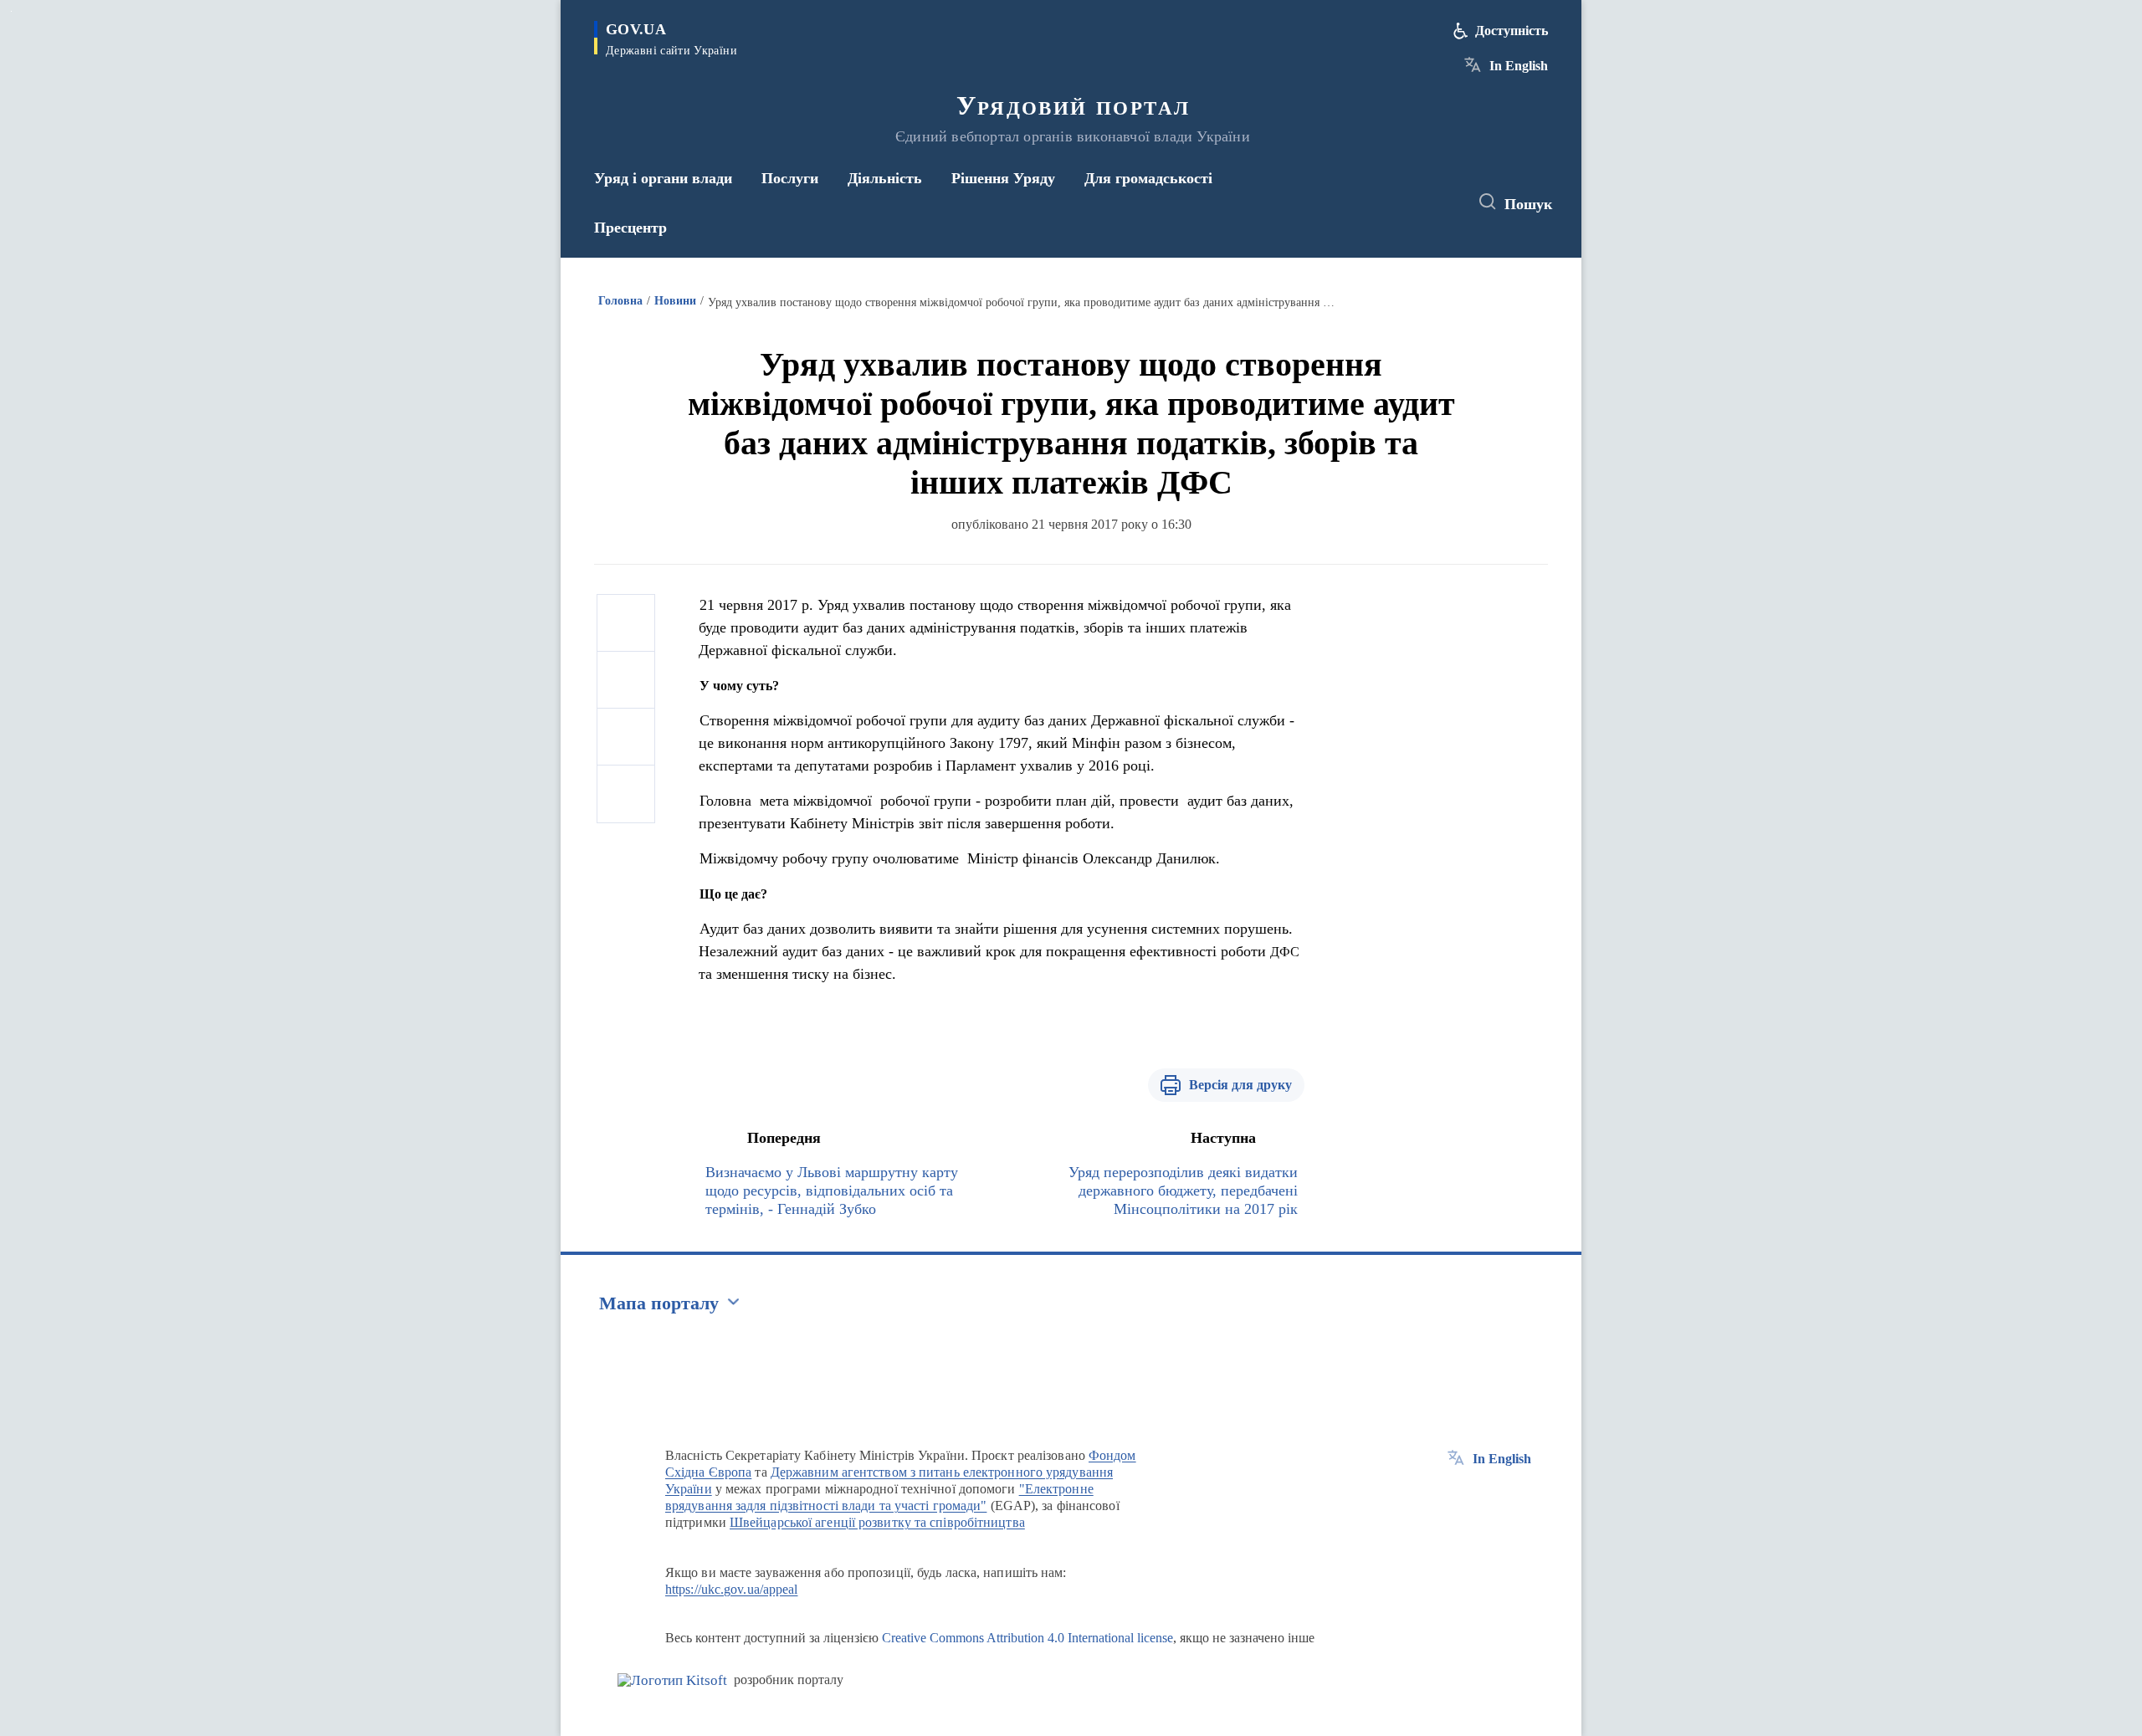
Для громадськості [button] (1148, 178)
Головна (620, 301)
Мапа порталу (659, 1303)
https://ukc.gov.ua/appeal (732, 1589)
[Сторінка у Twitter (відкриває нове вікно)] (1409, 202)
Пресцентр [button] (630, 228)
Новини (675, 301)
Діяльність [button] (885, 178)
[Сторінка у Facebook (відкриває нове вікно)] (1378, 202)
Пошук (1528, 204)
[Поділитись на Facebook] (626, 623)
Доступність (1512, 31)
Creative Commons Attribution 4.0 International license (1027, 1638)
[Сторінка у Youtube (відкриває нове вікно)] (1440, 202)
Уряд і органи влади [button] (663, 178)
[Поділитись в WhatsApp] (626, 737)
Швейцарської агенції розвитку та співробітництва (877, 1522)
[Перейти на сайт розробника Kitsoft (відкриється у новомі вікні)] (672, 1680)
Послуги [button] (790, 178)
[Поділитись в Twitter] (626, 680)
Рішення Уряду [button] (1003, 178)
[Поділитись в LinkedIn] (626, 794)
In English (1519, 66)
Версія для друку (1240, 1085)
